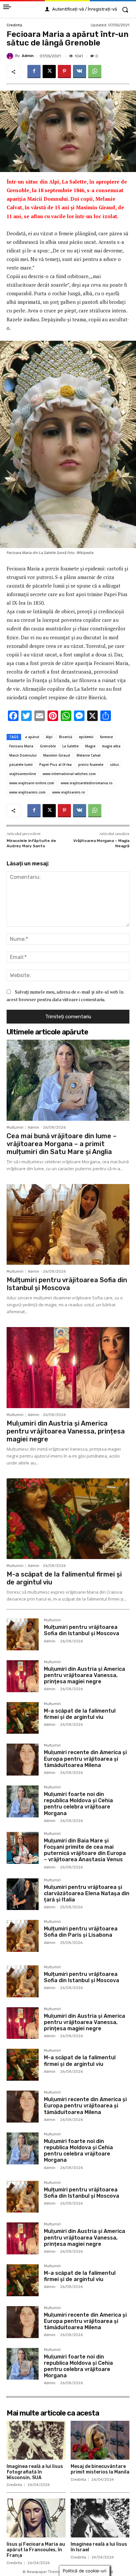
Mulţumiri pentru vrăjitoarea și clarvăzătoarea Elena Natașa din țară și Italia (87, 1893)
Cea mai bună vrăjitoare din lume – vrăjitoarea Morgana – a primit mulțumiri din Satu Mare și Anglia (62, 1144)
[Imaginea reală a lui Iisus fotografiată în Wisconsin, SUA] (36, 2440)
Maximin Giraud (57, 755)
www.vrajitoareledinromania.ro (87, 783)
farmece (106, 737)
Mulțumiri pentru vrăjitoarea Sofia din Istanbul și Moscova (67, 1284)
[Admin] (11, 56)
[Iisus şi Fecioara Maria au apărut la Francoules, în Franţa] (36, 2518)
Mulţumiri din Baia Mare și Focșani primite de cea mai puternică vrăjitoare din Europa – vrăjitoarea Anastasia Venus (85, 1850)
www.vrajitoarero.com (27, 792)
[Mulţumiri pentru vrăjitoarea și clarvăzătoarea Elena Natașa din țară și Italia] (23, 1894)
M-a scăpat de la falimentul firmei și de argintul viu (80, 1714)
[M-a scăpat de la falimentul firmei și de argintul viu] (68, 1519)
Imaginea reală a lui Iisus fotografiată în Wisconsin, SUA (35, 2472)
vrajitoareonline (23, 774)
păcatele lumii (21, 765)
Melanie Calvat (89, 755)
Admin (28, 56)
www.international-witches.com (69, 774)
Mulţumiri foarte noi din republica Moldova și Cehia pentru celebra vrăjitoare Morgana (78, 1804)
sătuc (115, 765)
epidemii (86, 737)
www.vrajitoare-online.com (32, 783)
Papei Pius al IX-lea (55, 765)
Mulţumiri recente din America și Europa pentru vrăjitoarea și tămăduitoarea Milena (85, 1759)
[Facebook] (34, 72)
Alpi (49, 737)
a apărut (32, 737)
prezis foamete (91, 765)
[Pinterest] (64, 72)
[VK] (80, 72)
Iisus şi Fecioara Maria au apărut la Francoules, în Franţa (36, 2550)
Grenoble (48, 746)
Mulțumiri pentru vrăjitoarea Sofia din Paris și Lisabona (81, 1932)
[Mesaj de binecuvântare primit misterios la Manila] (100, 2440)
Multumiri (15, 1128)
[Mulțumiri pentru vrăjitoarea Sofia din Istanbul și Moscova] (68, 1225)
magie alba (111, 746)
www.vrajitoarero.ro (69, 792)
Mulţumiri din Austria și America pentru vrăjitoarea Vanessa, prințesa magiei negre (66, 1431)
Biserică (66, 737)
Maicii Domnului (23, 755)
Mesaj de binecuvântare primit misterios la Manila (100, 2469)
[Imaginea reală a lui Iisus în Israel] (100, 2518)
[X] (49, 72)
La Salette (70, 746)
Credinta (14, 25)
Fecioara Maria (21, 746)
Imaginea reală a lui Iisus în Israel (99, 2547)
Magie (90, 746)
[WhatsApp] (95, 72)
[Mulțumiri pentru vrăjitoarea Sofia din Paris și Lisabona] (23, 1936)
